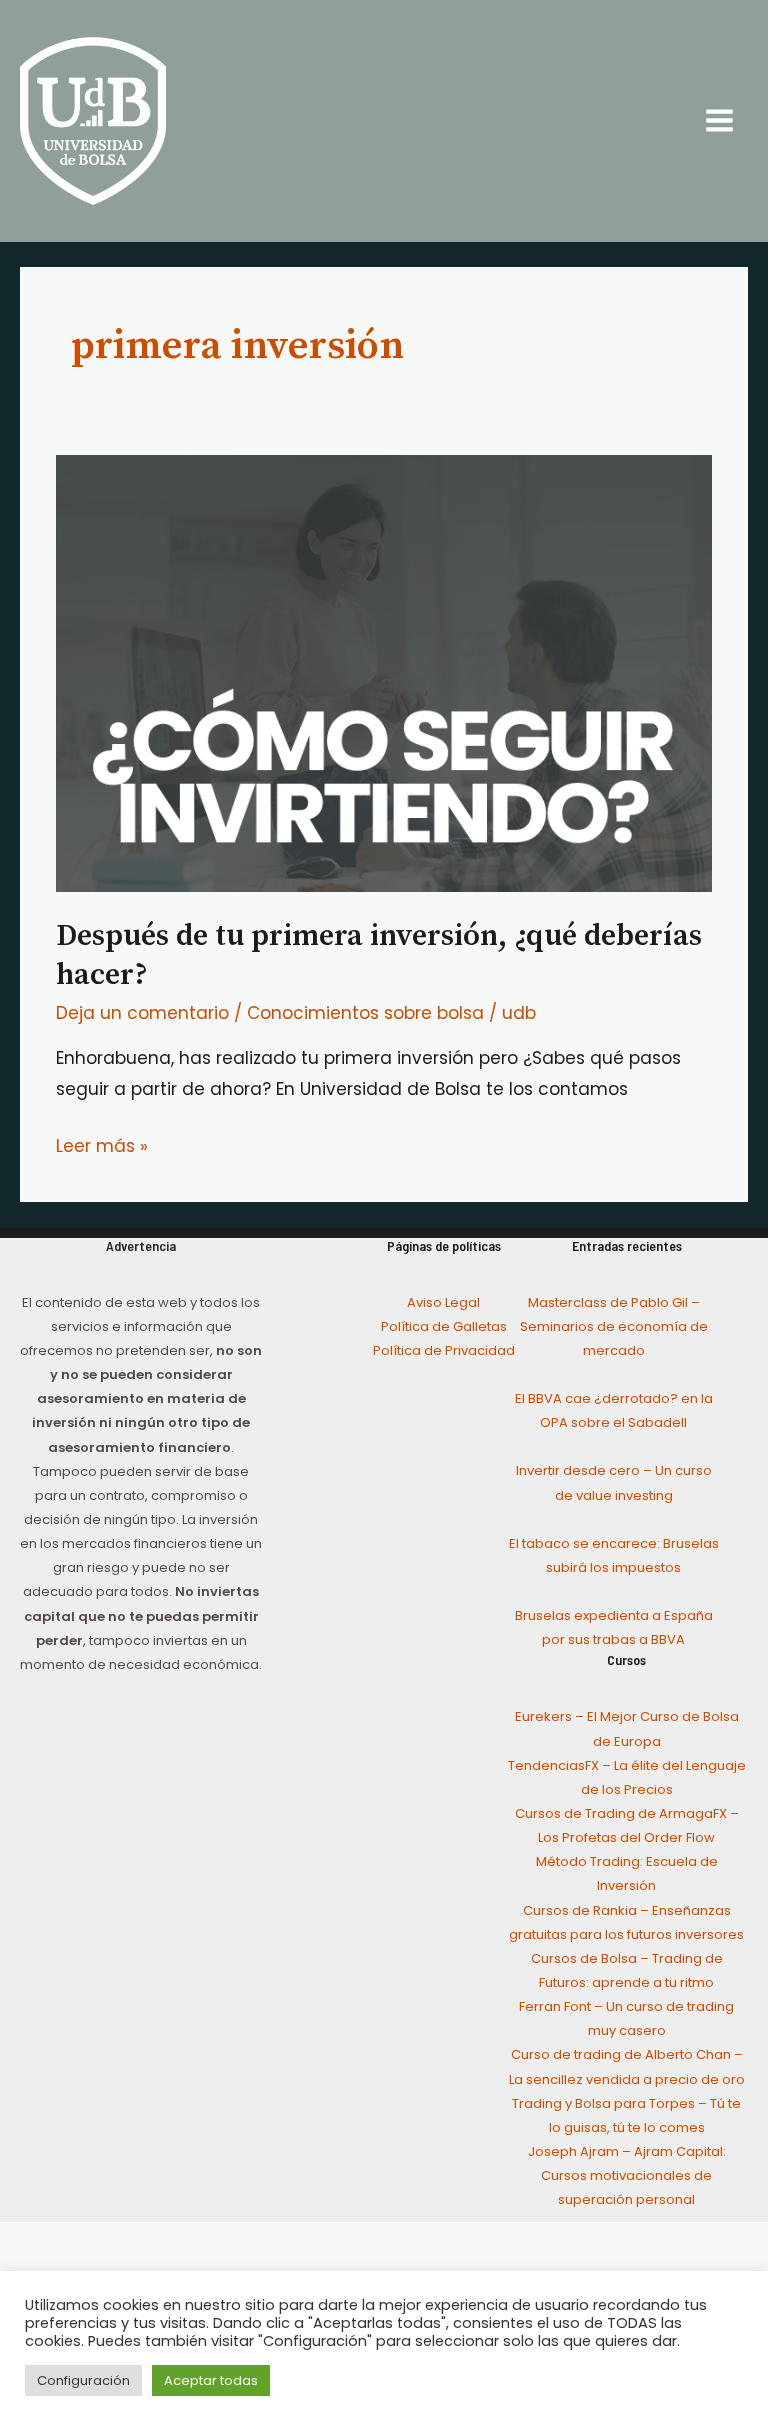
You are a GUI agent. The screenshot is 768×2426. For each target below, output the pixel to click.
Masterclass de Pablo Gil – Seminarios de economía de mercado (614, 1326)
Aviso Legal (443, 1302)
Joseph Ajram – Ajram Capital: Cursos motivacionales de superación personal (627, 2175)
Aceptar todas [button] (211, 2380)
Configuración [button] (83, 2380)
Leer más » (102, 1144)
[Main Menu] (720, 121)
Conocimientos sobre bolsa (365, 1013)
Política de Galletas (444, 1326)
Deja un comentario (142, 1013)
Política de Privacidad (444, 1350)
